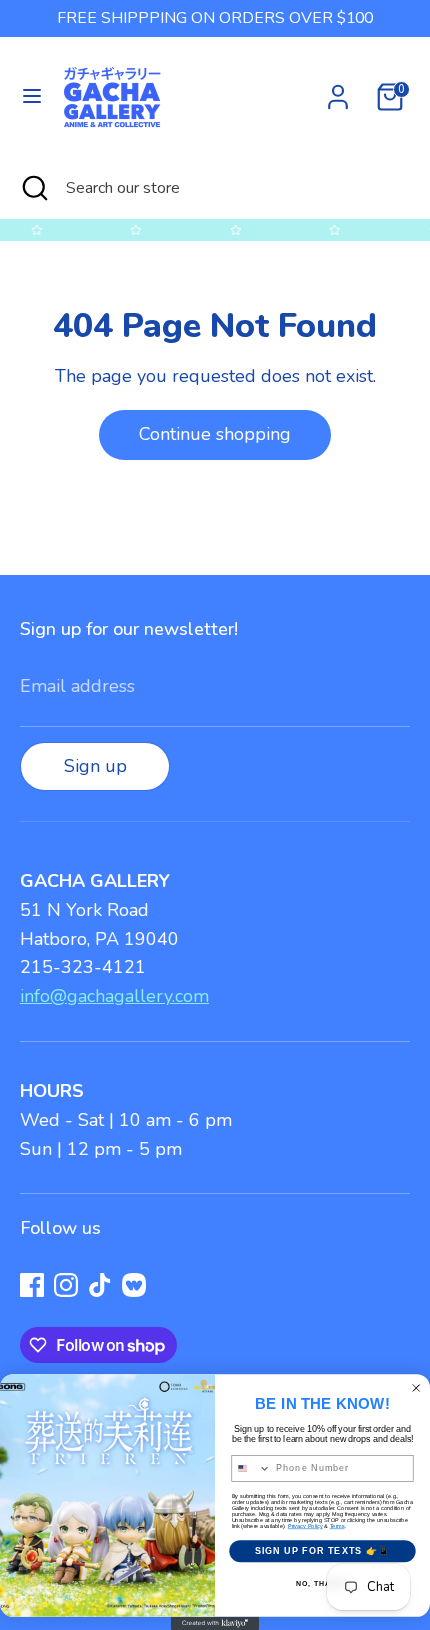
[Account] (338, 91)
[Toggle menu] (32, 96)
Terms (337, 1526)
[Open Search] (33, 188)
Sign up (95, 766)
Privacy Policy (305, 1526)
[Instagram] (66, 1285)
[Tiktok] (100, 1285)
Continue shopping (215, 434)
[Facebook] (32, 1285)
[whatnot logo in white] (134, 1285)
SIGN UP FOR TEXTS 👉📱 (322, 1550)
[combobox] (251, 1468)
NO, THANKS (322, 1584)
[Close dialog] (416, 1388)
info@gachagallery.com (114, 996)
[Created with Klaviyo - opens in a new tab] (215, 1623)
